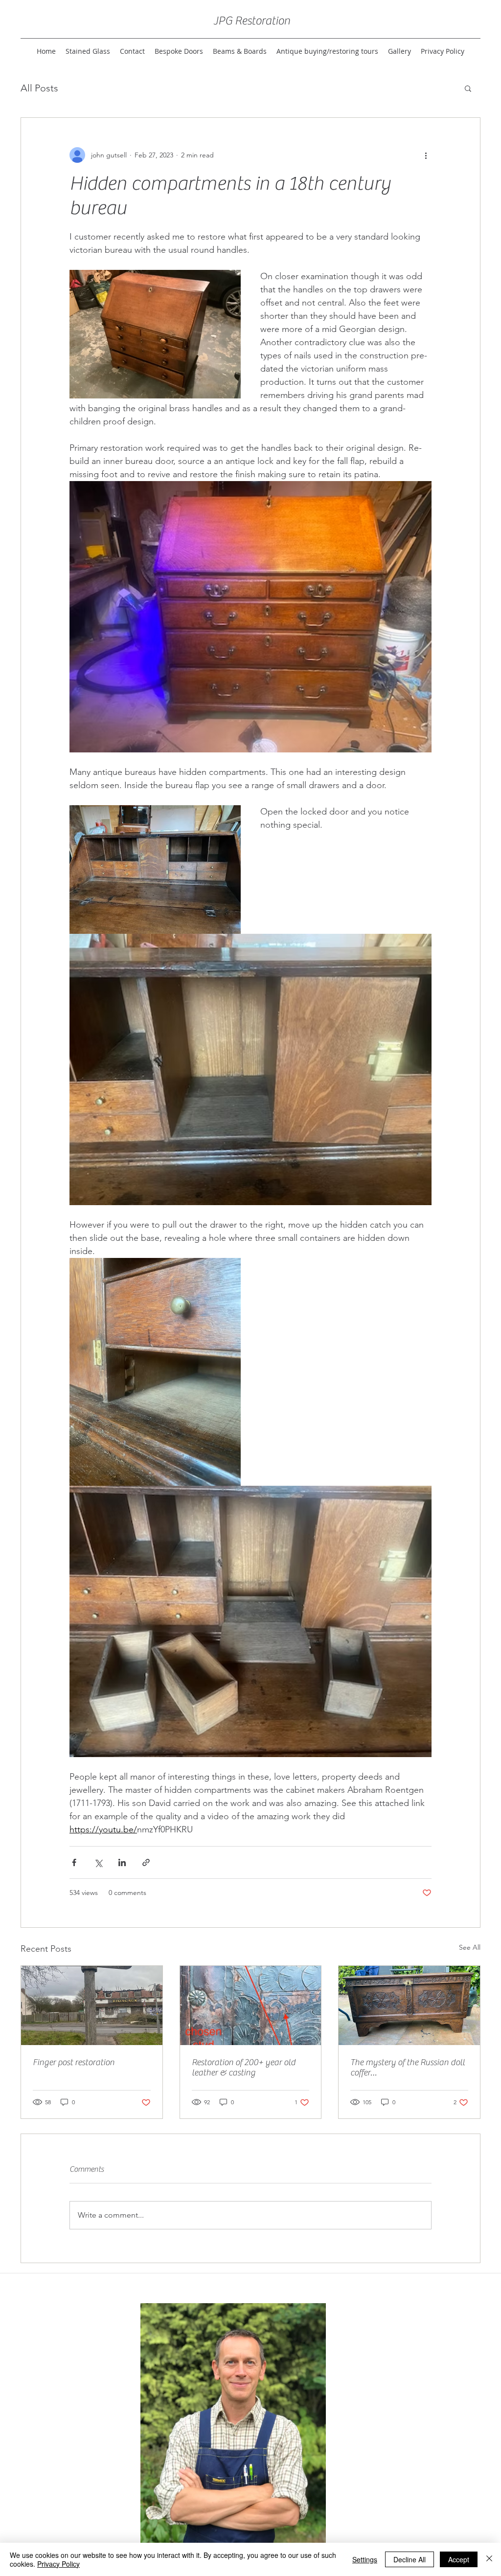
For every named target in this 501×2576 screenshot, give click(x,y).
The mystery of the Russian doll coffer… (408, 2068)
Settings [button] (365, 2559)
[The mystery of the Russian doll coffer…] (409, 2005)
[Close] (489, 2559)
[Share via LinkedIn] (122, 1862)
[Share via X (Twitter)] (98, 1862)
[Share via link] (146, 1862)
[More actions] (426, 155)
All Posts (39, 88)
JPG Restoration (252, 21)
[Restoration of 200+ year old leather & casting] (251, 2005)
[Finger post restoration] (92, 2005)
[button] (468, 88)
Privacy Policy (58, 2564)
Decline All (410, 2559)
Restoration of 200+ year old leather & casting (244, 2068)
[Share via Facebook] (74, 1862)
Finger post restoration (74, 2062)
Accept (459, 2559)
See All (470, 1947)
